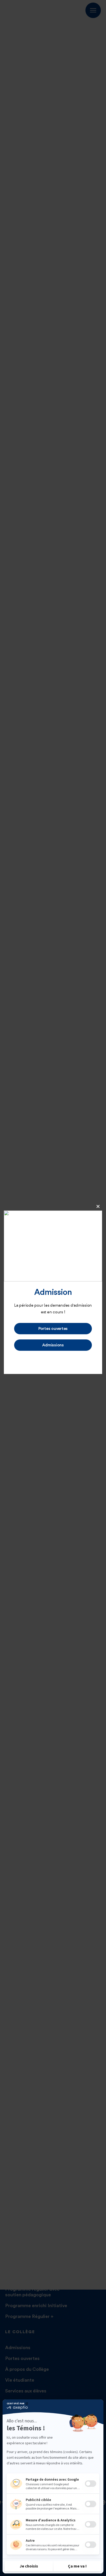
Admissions (53, 1345)
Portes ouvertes (53, 1329)
